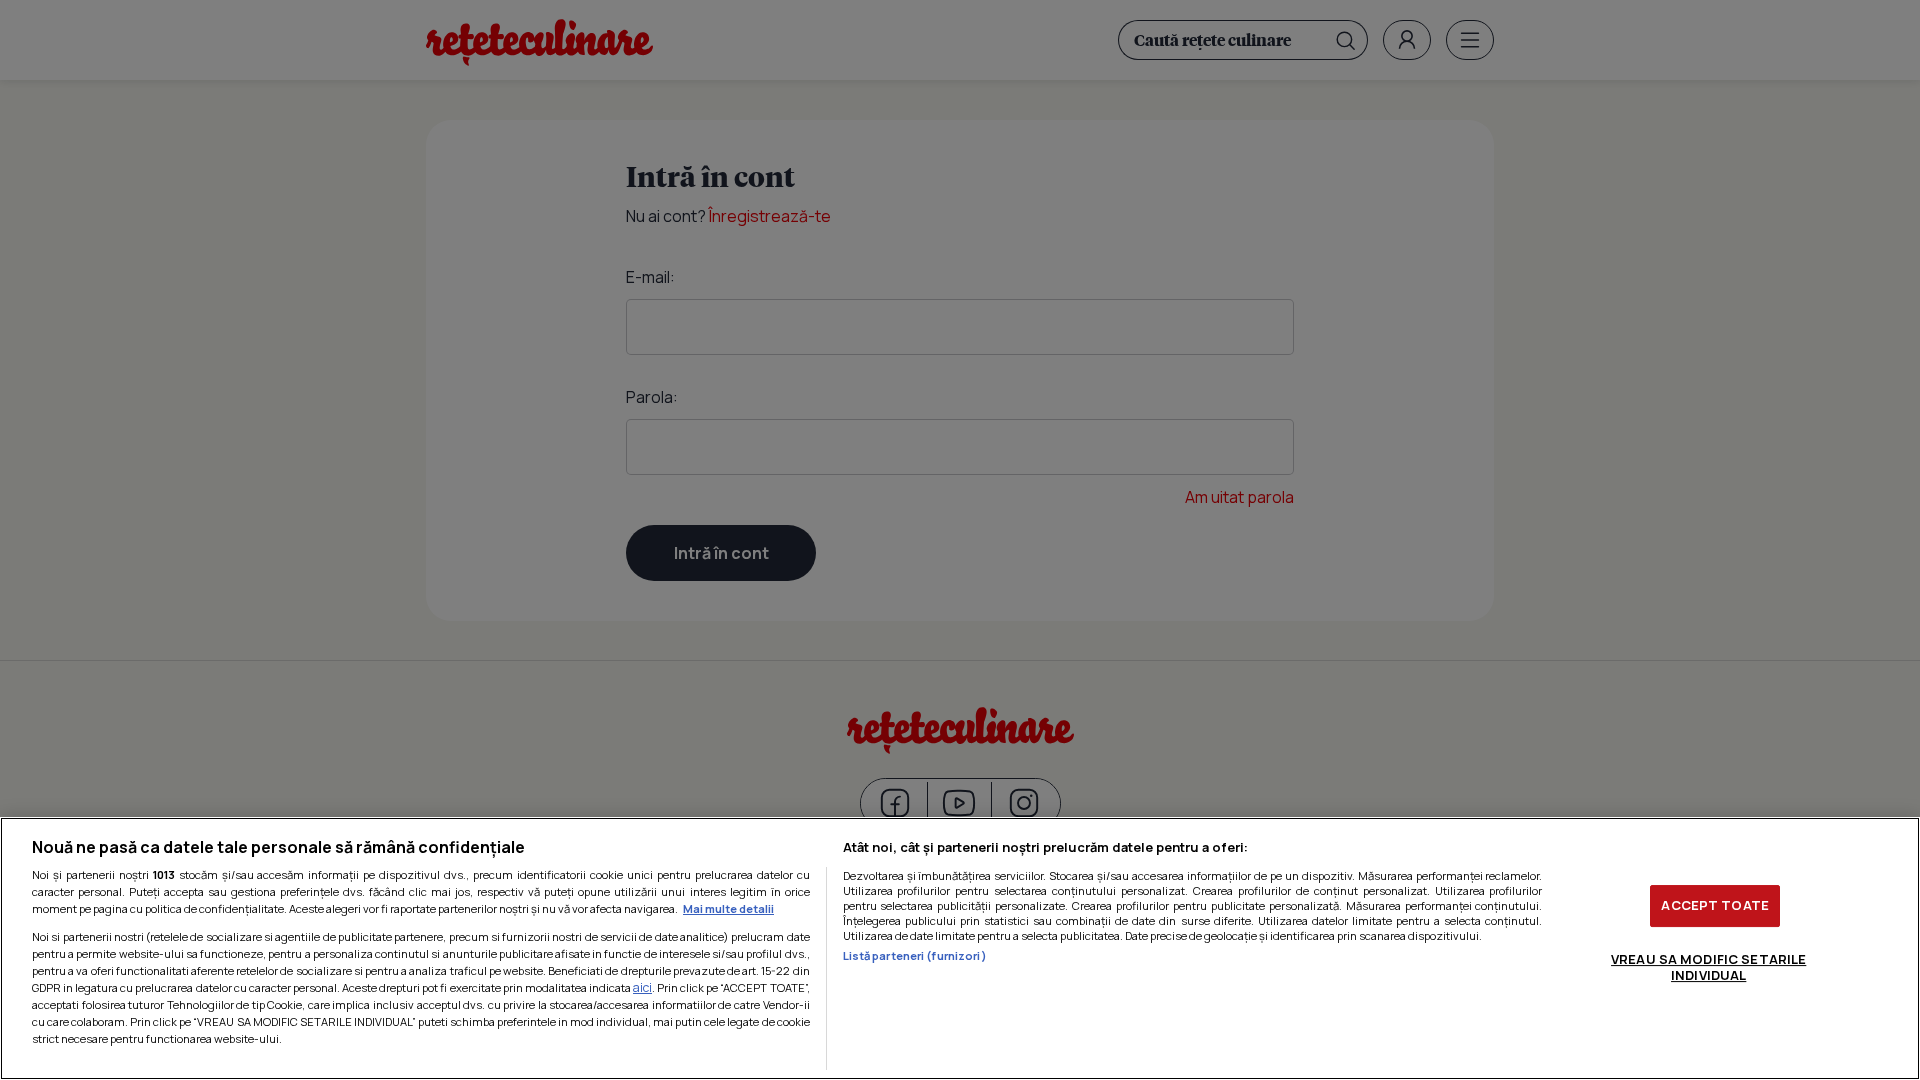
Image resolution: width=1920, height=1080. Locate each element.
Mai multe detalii (728, 908)
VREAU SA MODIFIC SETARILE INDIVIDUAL (1708, 967)
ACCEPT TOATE (1715, 905)
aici (642, 987)
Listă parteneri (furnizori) (915, 955)
